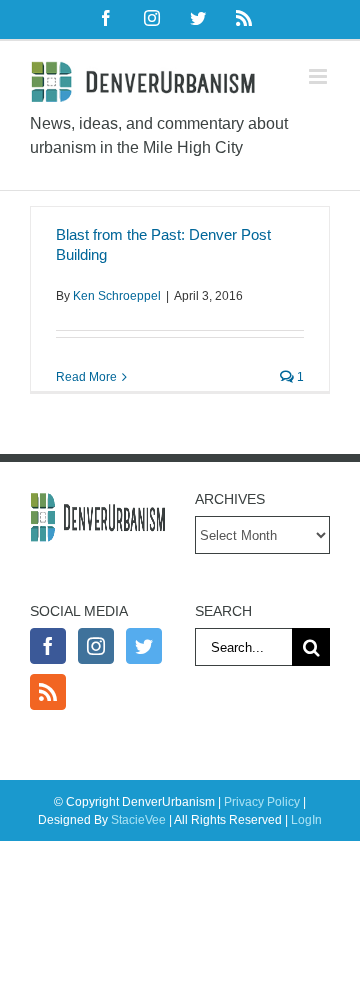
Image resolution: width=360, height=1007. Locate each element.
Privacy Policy (262, 802)
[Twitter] (144, 646)
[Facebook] (48, 646)
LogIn (306, 820)
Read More (86, 377)
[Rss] (48, 692)
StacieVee (138, 820)
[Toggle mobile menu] (319, 76)
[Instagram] (96, 646)
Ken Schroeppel (117, 296)
